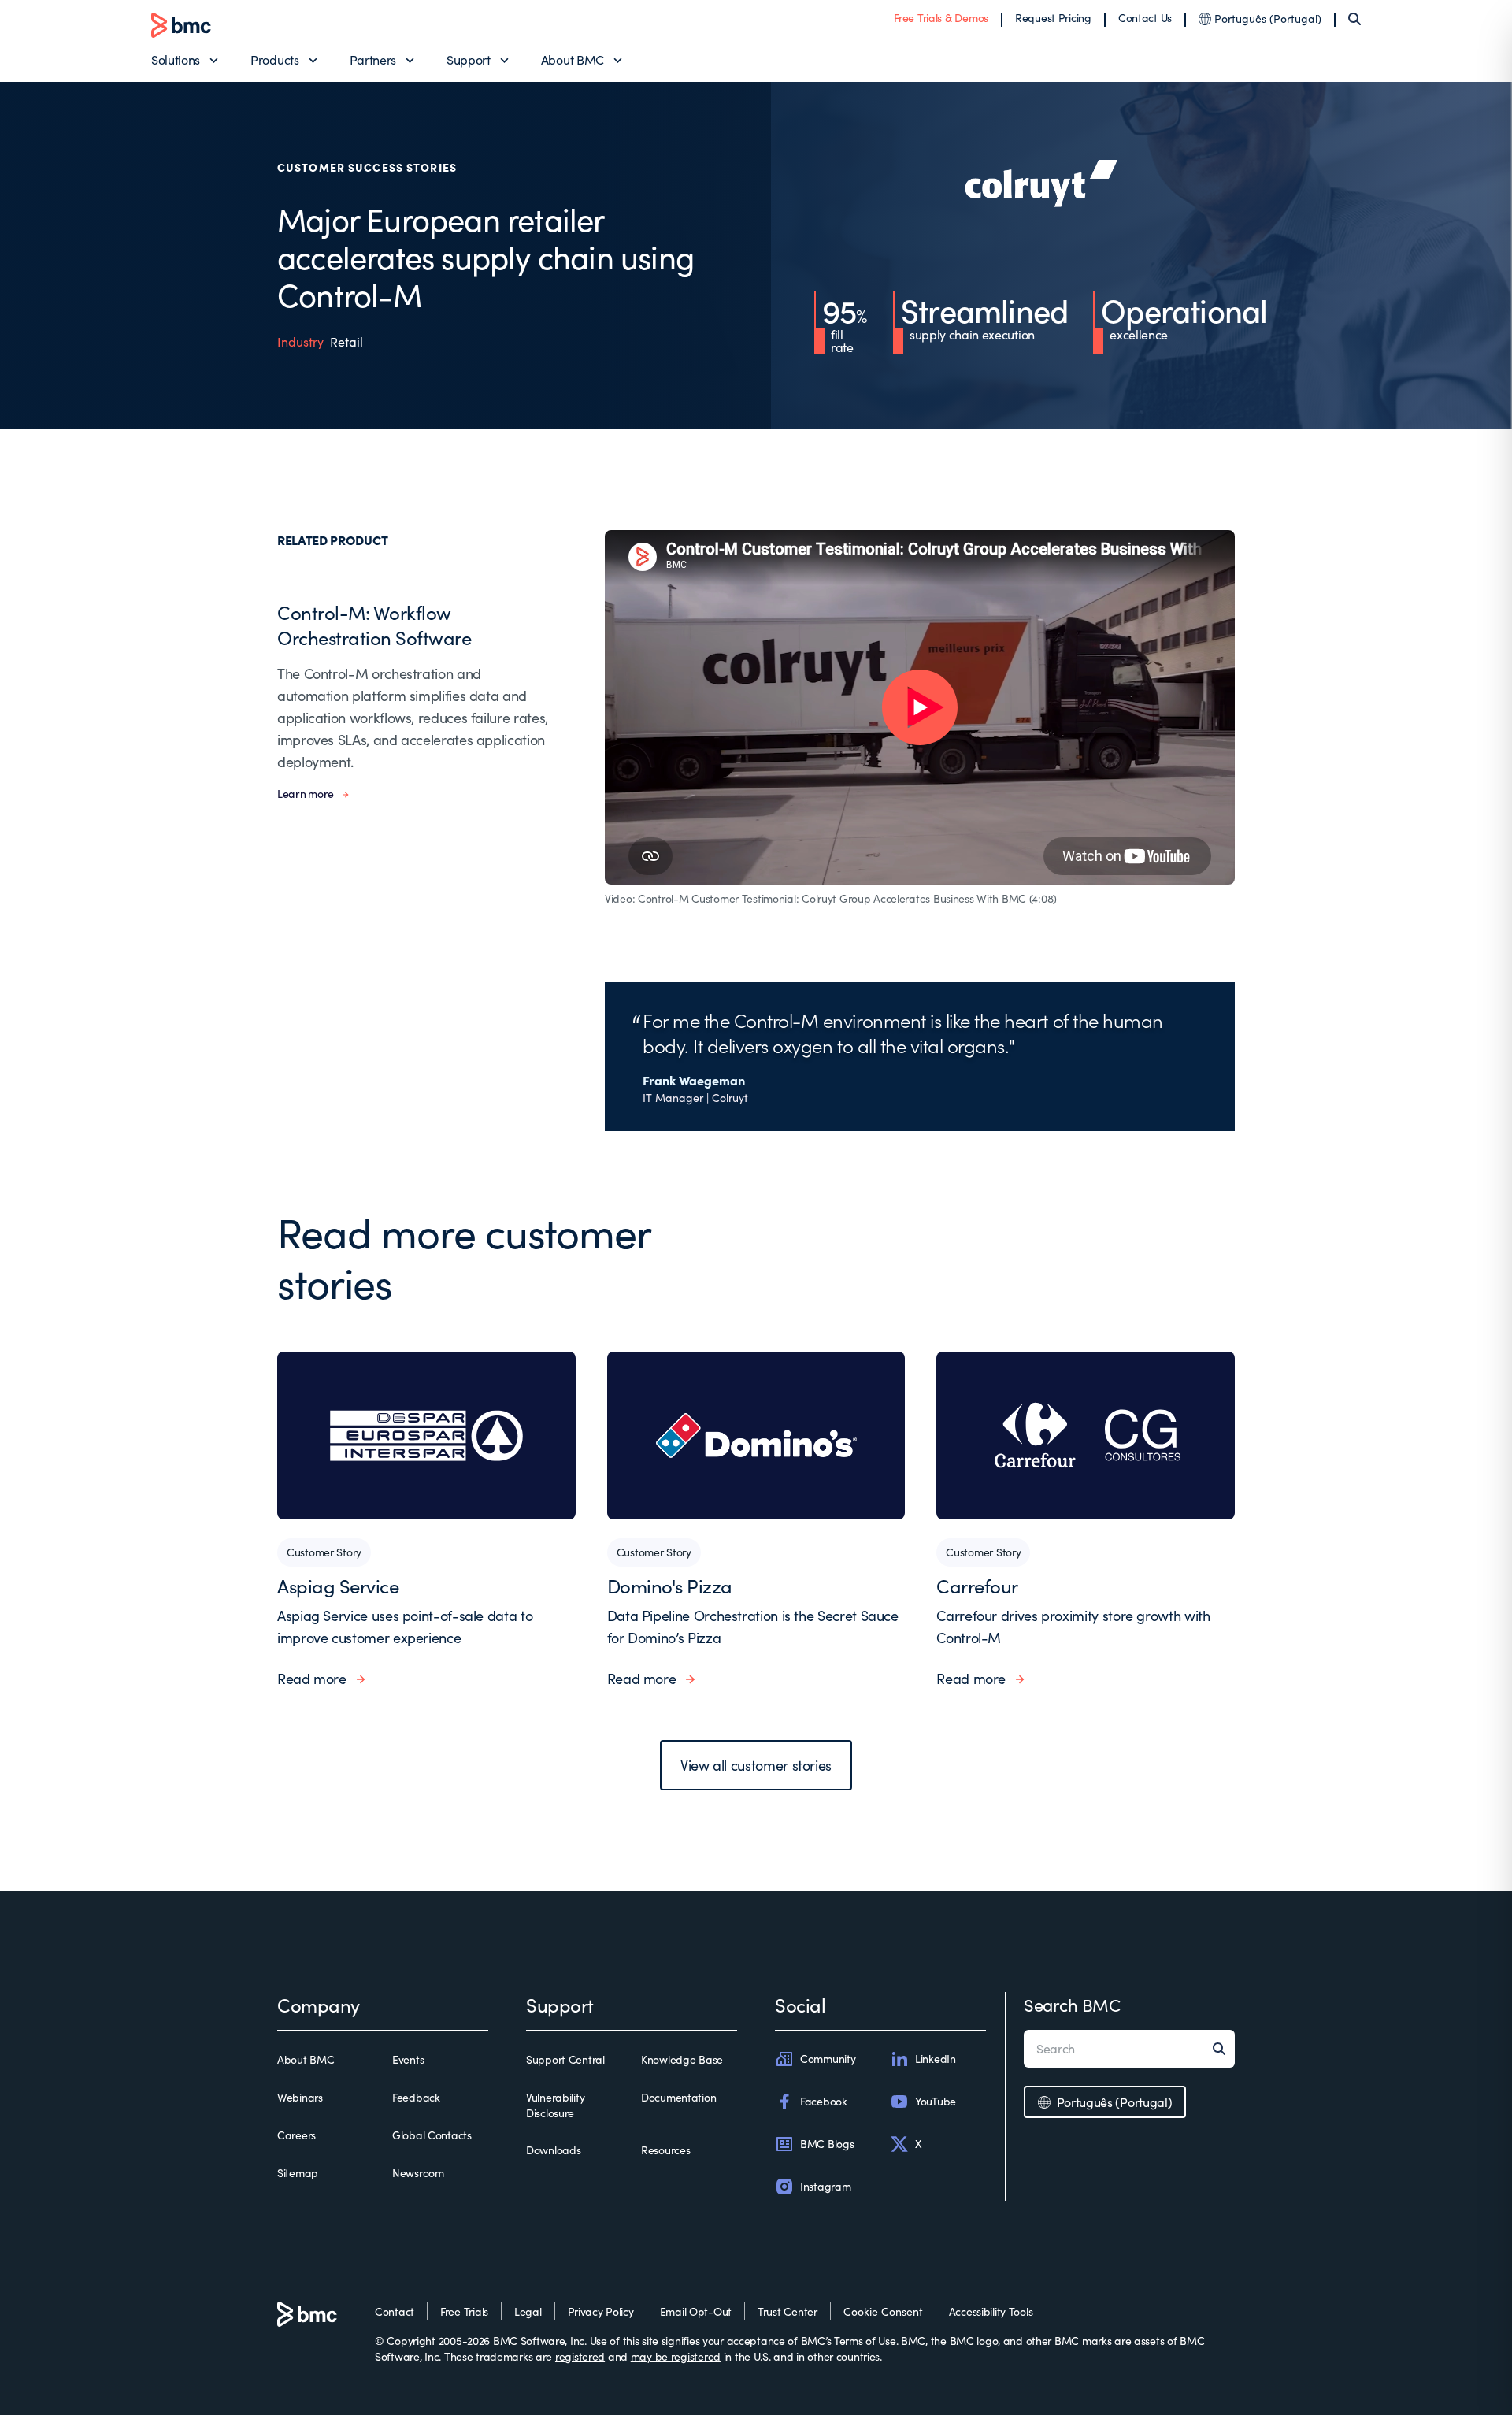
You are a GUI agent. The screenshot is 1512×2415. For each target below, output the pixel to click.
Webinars (300, 2097)
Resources (665, 2150)
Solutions (176, 59)
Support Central (565, 2059)
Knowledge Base (682, 2059)
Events (408, 2059)
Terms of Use (865, 2341)
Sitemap (298, 2173)
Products (274, 59)
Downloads (553, 2150)
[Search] (1354, 19)
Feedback (416, 2097)
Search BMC (1072, 2005)
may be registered (676, 2356)
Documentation (678, 2097)
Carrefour (977, 1586)
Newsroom (418, 2173)
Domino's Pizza (670, 1586)
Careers (296, 2135)
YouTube (936, 2101)
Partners (373, 59)
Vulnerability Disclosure (555, 2105)
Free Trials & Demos (941, 18)
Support (469, 59)
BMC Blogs (827, 2144)
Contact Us (1145, 18)
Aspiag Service (338, 1586)
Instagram (825, 2186)
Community (828, 2059)
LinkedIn (936, 2059)
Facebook (824, 2101)
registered (580, 2356)
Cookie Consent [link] (883, 2311)
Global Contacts (432, 2135)
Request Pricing (1053, 18)
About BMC (573, 59)
